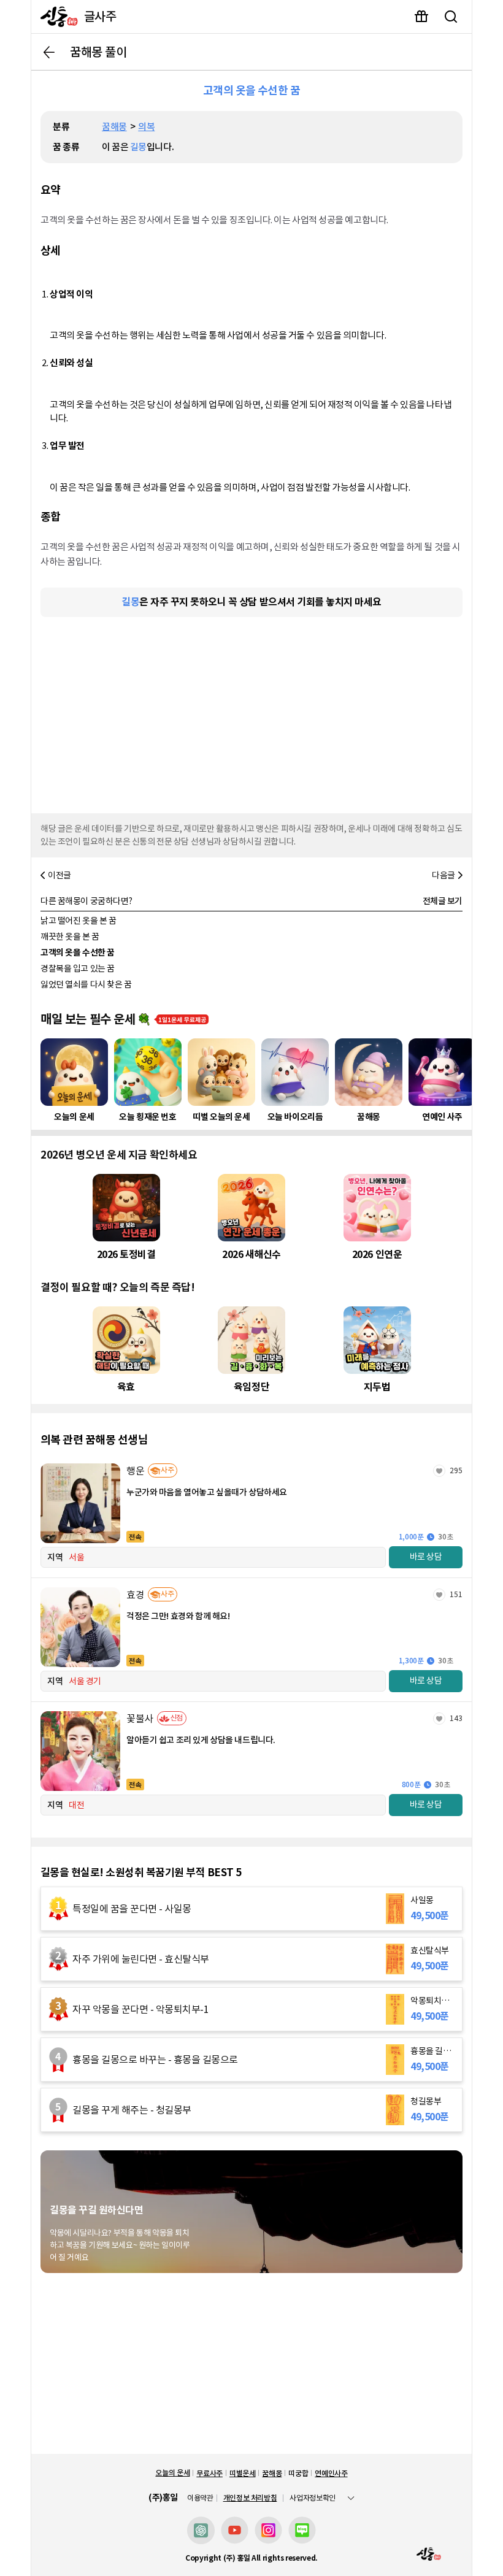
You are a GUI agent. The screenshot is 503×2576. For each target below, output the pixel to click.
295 (456, 1470)
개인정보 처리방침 (250, 2498)
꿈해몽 (114, 127)
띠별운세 (243, 2473)
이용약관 (200, 2498)
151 (456, 1594)
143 (456, 1718)
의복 (146, 127)
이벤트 (421, 17)
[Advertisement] (251, 712)
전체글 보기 (443, 901)
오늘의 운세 (172, 2473)
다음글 (443, 875)
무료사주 (209, 2473)
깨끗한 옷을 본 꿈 (70, 937)
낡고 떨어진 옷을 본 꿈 (79, 921)
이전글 (60, 875)
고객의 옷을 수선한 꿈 (78, 953)
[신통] (56, 17)
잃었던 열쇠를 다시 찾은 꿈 (86, 984)
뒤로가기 (49, 52)
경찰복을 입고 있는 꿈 (78, 968)
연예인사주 (331, 2473)
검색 (451, 17)
